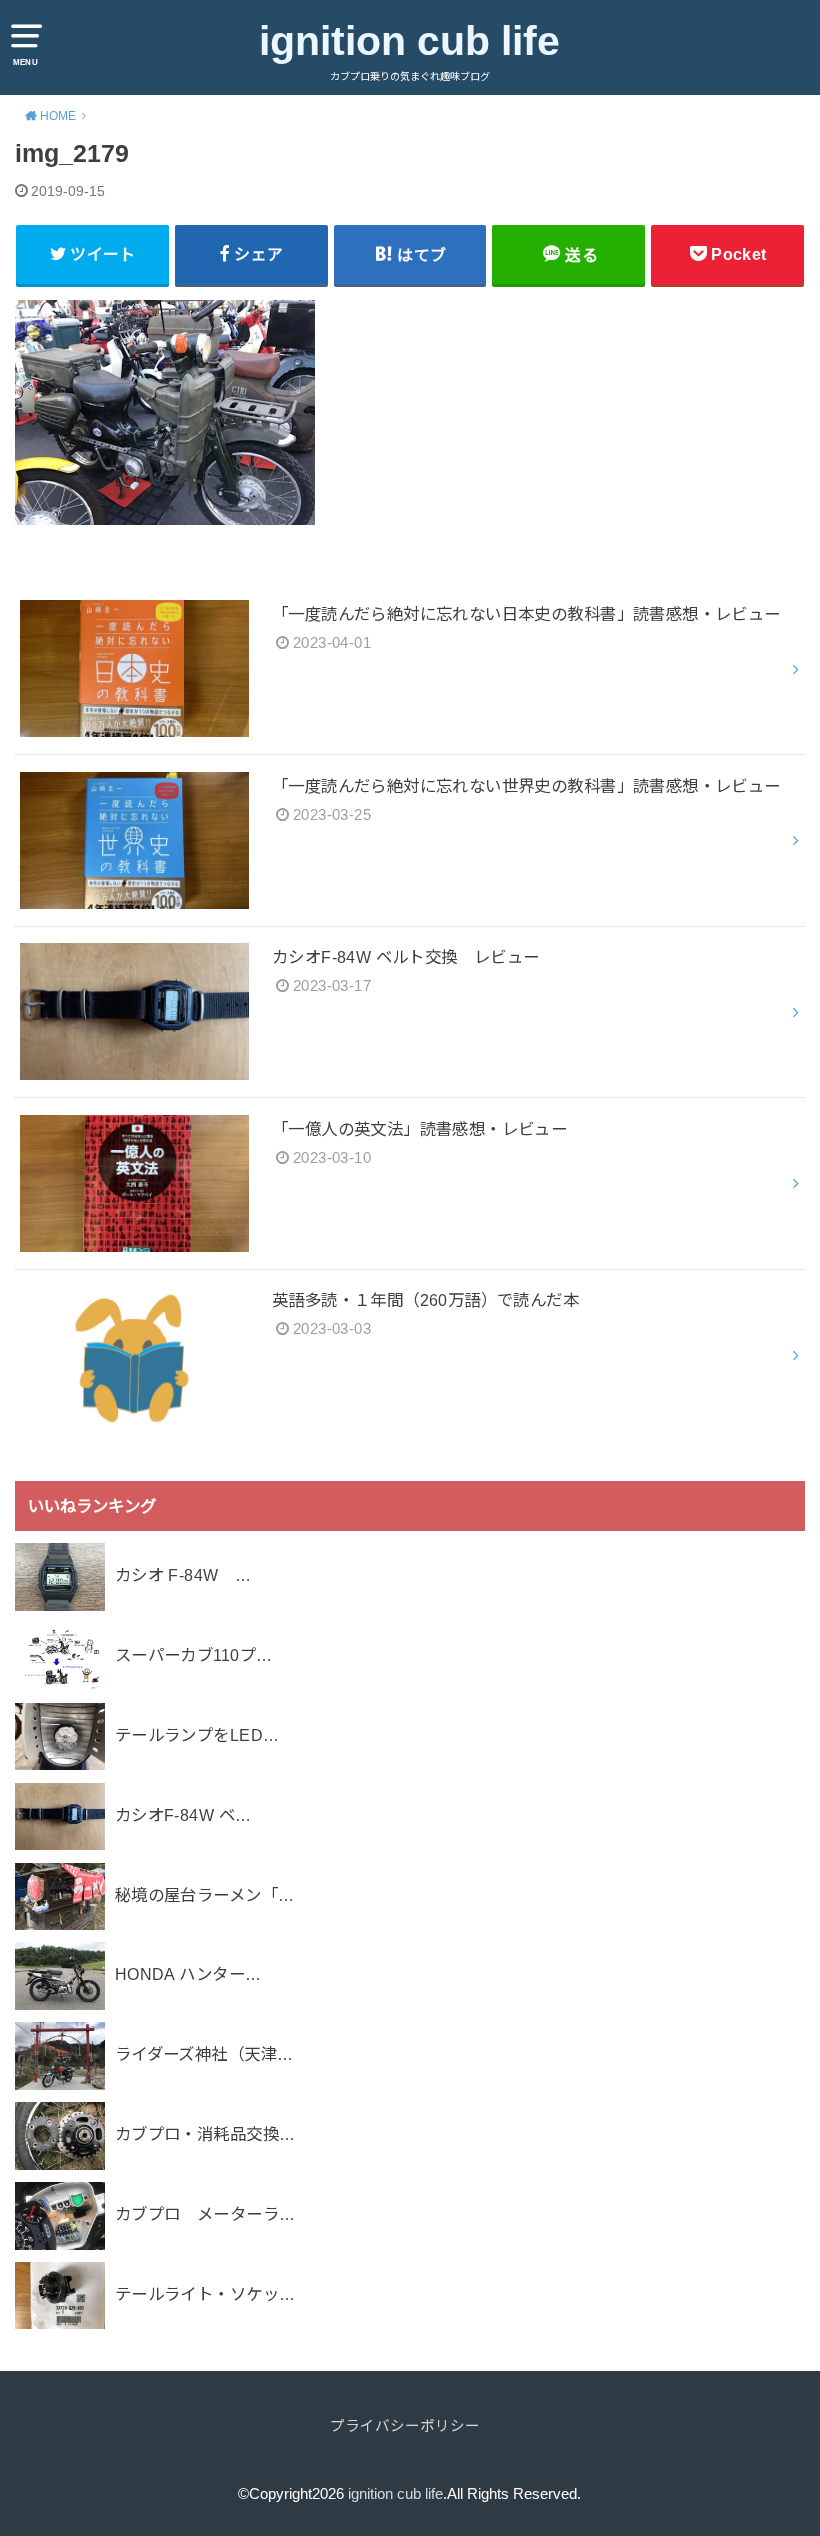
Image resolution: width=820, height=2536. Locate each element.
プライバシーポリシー (405, 2426)
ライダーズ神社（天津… (204, 2054)
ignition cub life (409, 41)
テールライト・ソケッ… (205, 2294)
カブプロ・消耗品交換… (205, 2134)
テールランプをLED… (197, 1735)
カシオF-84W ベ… (183, 1815)
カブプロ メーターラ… (205, 2214)
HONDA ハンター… (188, 1975)
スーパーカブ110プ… (194, 1655)
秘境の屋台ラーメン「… (205, 1895)
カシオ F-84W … (183, 1575)
